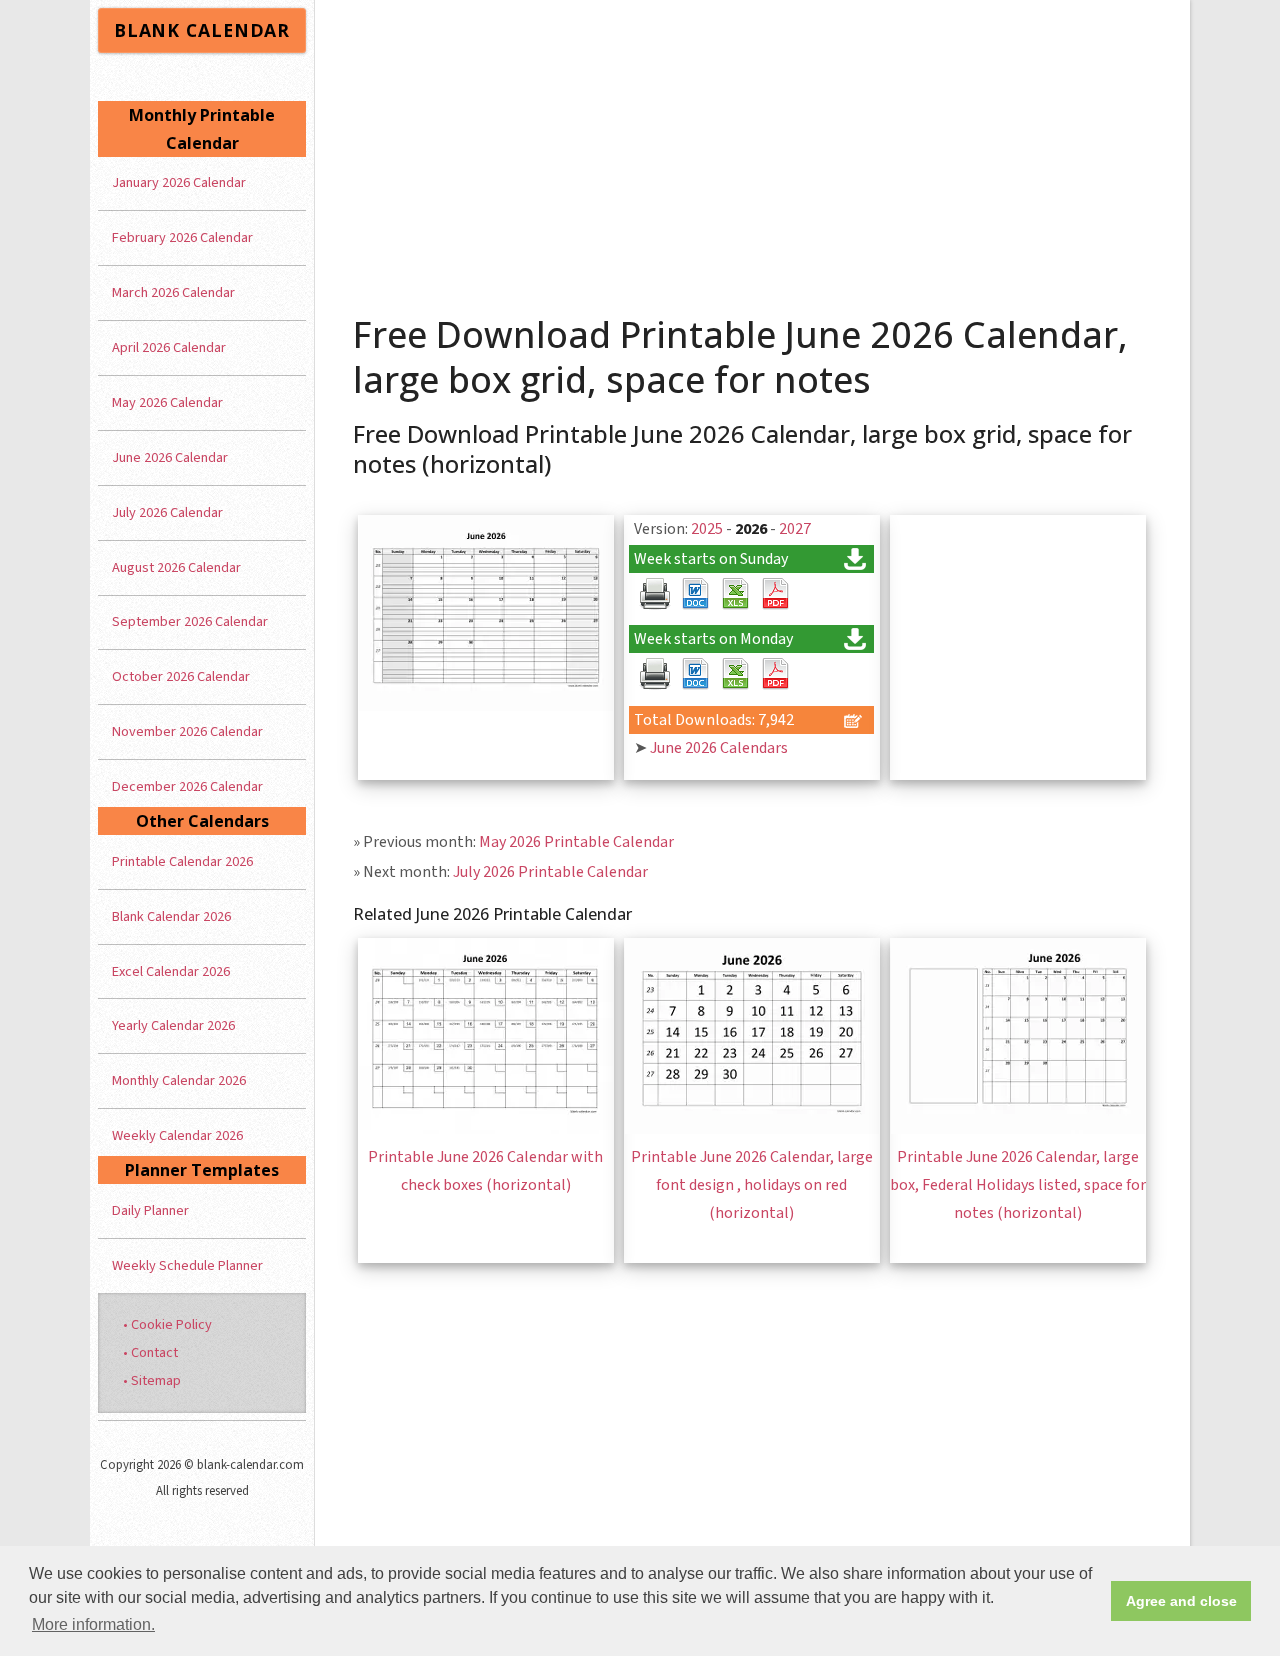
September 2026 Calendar (190, 621)
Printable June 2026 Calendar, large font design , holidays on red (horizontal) (752, 1185)
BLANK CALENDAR (202, 30)
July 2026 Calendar (167, 512)
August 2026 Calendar (176, 567)
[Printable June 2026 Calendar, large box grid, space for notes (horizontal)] (486, 706)
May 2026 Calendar (167, 402)
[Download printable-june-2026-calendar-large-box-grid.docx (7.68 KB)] (695, 594)
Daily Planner (150, 1210)
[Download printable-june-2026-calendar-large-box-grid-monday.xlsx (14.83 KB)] (735, 674)
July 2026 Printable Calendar (550, 872)
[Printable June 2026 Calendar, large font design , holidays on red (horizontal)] (752, 1129)
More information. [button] (93, 1624)
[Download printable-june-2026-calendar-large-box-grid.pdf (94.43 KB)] (775, 594)
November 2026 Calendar (187, 731)
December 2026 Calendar (187, 786)
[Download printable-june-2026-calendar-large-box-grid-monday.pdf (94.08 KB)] (775, 674)
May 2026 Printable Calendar (576, 842)
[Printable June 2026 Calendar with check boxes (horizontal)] (486, 1129)
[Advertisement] (753, 150)
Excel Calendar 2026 (171, 971)
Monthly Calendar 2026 (179, 1080)
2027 (795, 529)
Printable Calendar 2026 (182, 861)
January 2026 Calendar (179, 182)
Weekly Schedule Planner (187, 1265)
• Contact (150, 1352)
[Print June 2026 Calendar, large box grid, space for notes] (655, 594)
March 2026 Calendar (173, 292)
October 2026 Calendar (181, 676)
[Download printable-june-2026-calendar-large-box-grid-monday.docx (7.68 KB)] (695, 674)
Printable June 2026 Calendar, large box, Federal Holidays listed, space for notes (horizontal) (1018, 1185)
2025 (707, 529)
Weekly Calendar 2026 (177, 1135)
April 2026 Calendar (169, 347)
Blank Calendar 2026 (171, 916)
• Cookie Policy (167, 1324)
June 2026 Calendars (719, 748)
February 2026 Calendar (182, 237)
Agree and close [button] (1181, 1601)
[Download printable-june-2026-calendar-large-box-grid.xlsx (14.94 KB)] (735, 594)
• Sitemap (152, 1380)
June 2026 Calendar (170, 457)
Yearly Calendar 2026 (173, 1025)
